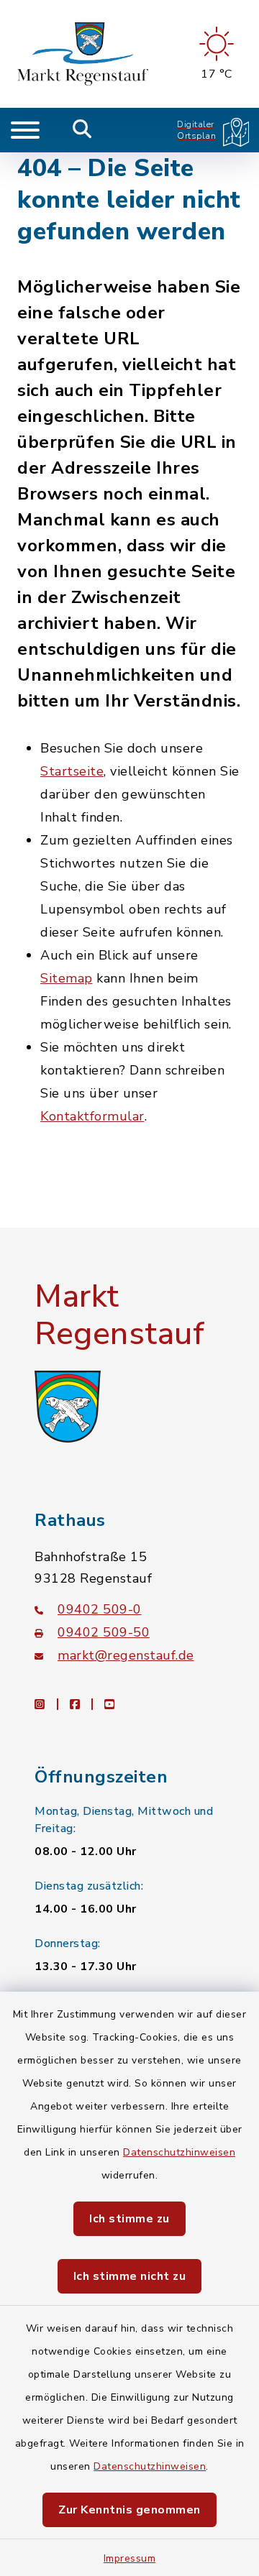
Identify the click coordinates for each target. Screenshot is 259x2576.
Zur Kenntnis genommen (129, 2510)
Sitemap (67, 978)
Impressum (130, 2558)
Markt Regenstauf (119, 1316)
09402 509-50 (104, 1632)
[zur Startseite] (83, 54)
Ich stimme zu (129, 2219)
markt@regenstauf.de (126, 1655)
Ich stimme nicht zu (130, 2276)
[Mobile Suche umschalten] (82, 130)
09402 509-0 (100, 1609)
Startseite (72, 771)
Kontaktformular (92, 1116)
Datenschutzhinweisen (179, 2152)
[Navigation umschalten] (25, 130)
